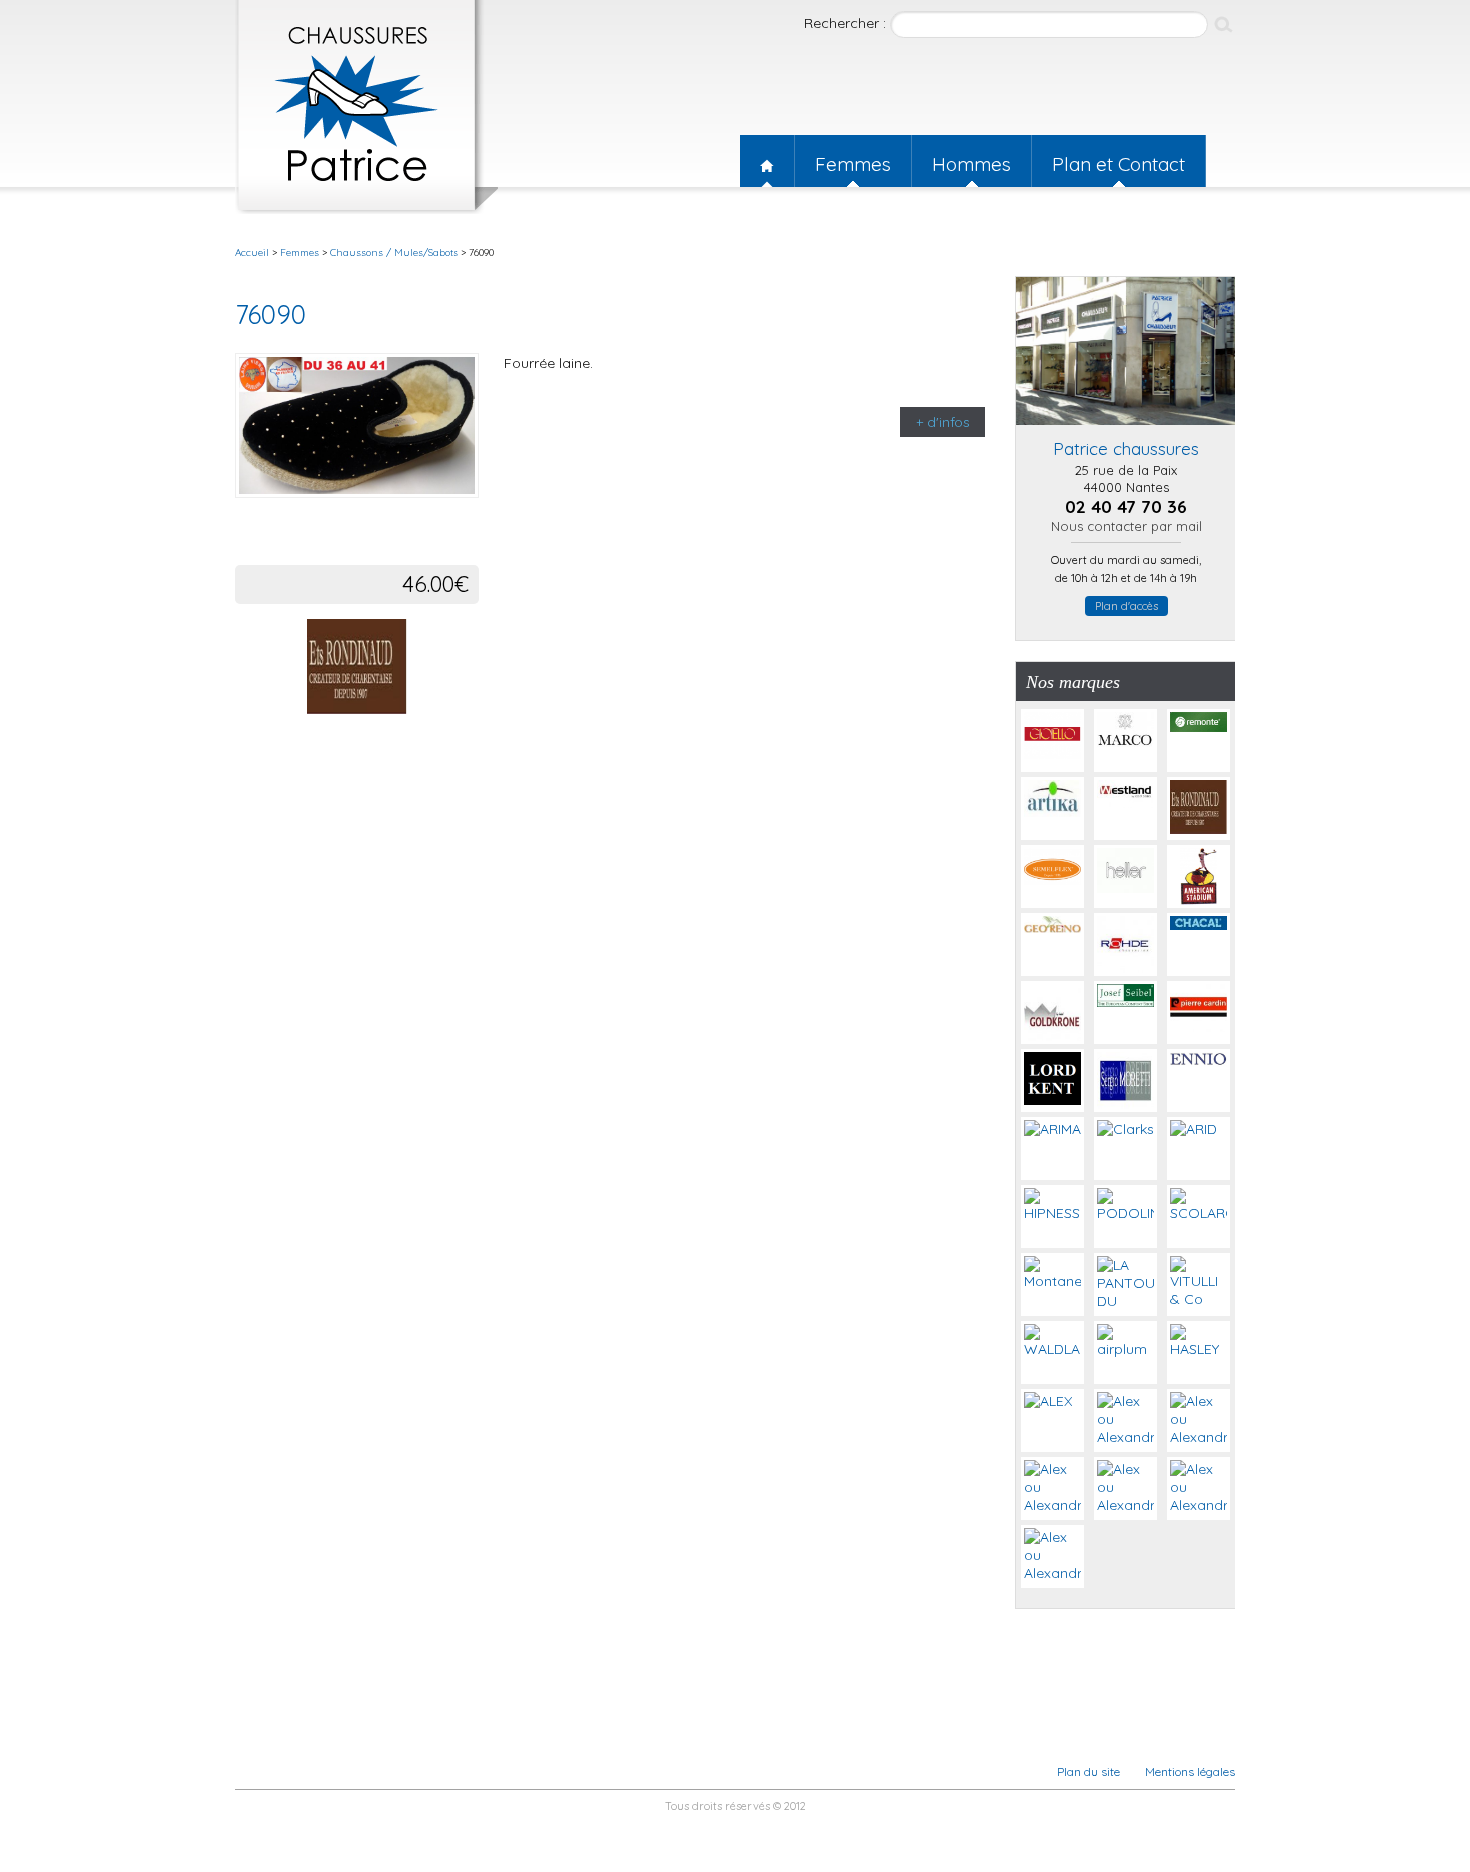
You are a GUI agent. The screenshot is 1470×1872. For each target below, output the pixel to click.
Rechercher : (847, 23)
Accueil (767, 161)
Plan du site (1088, 1771)
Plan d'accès (1126, 606)
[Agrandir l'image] (466, 513)
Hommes (971, 164)
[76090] (357, 427)
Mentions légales (1190, 1771)
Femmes (853, 164)
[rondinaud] (357, 709)
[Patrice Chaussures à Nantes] (1126, 430)
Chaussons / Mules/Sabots (394, 252)
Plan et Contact (1118, 164)
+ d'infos (943, 422)
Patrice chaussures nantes (366, 107)
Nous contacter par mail (1126, 526)
